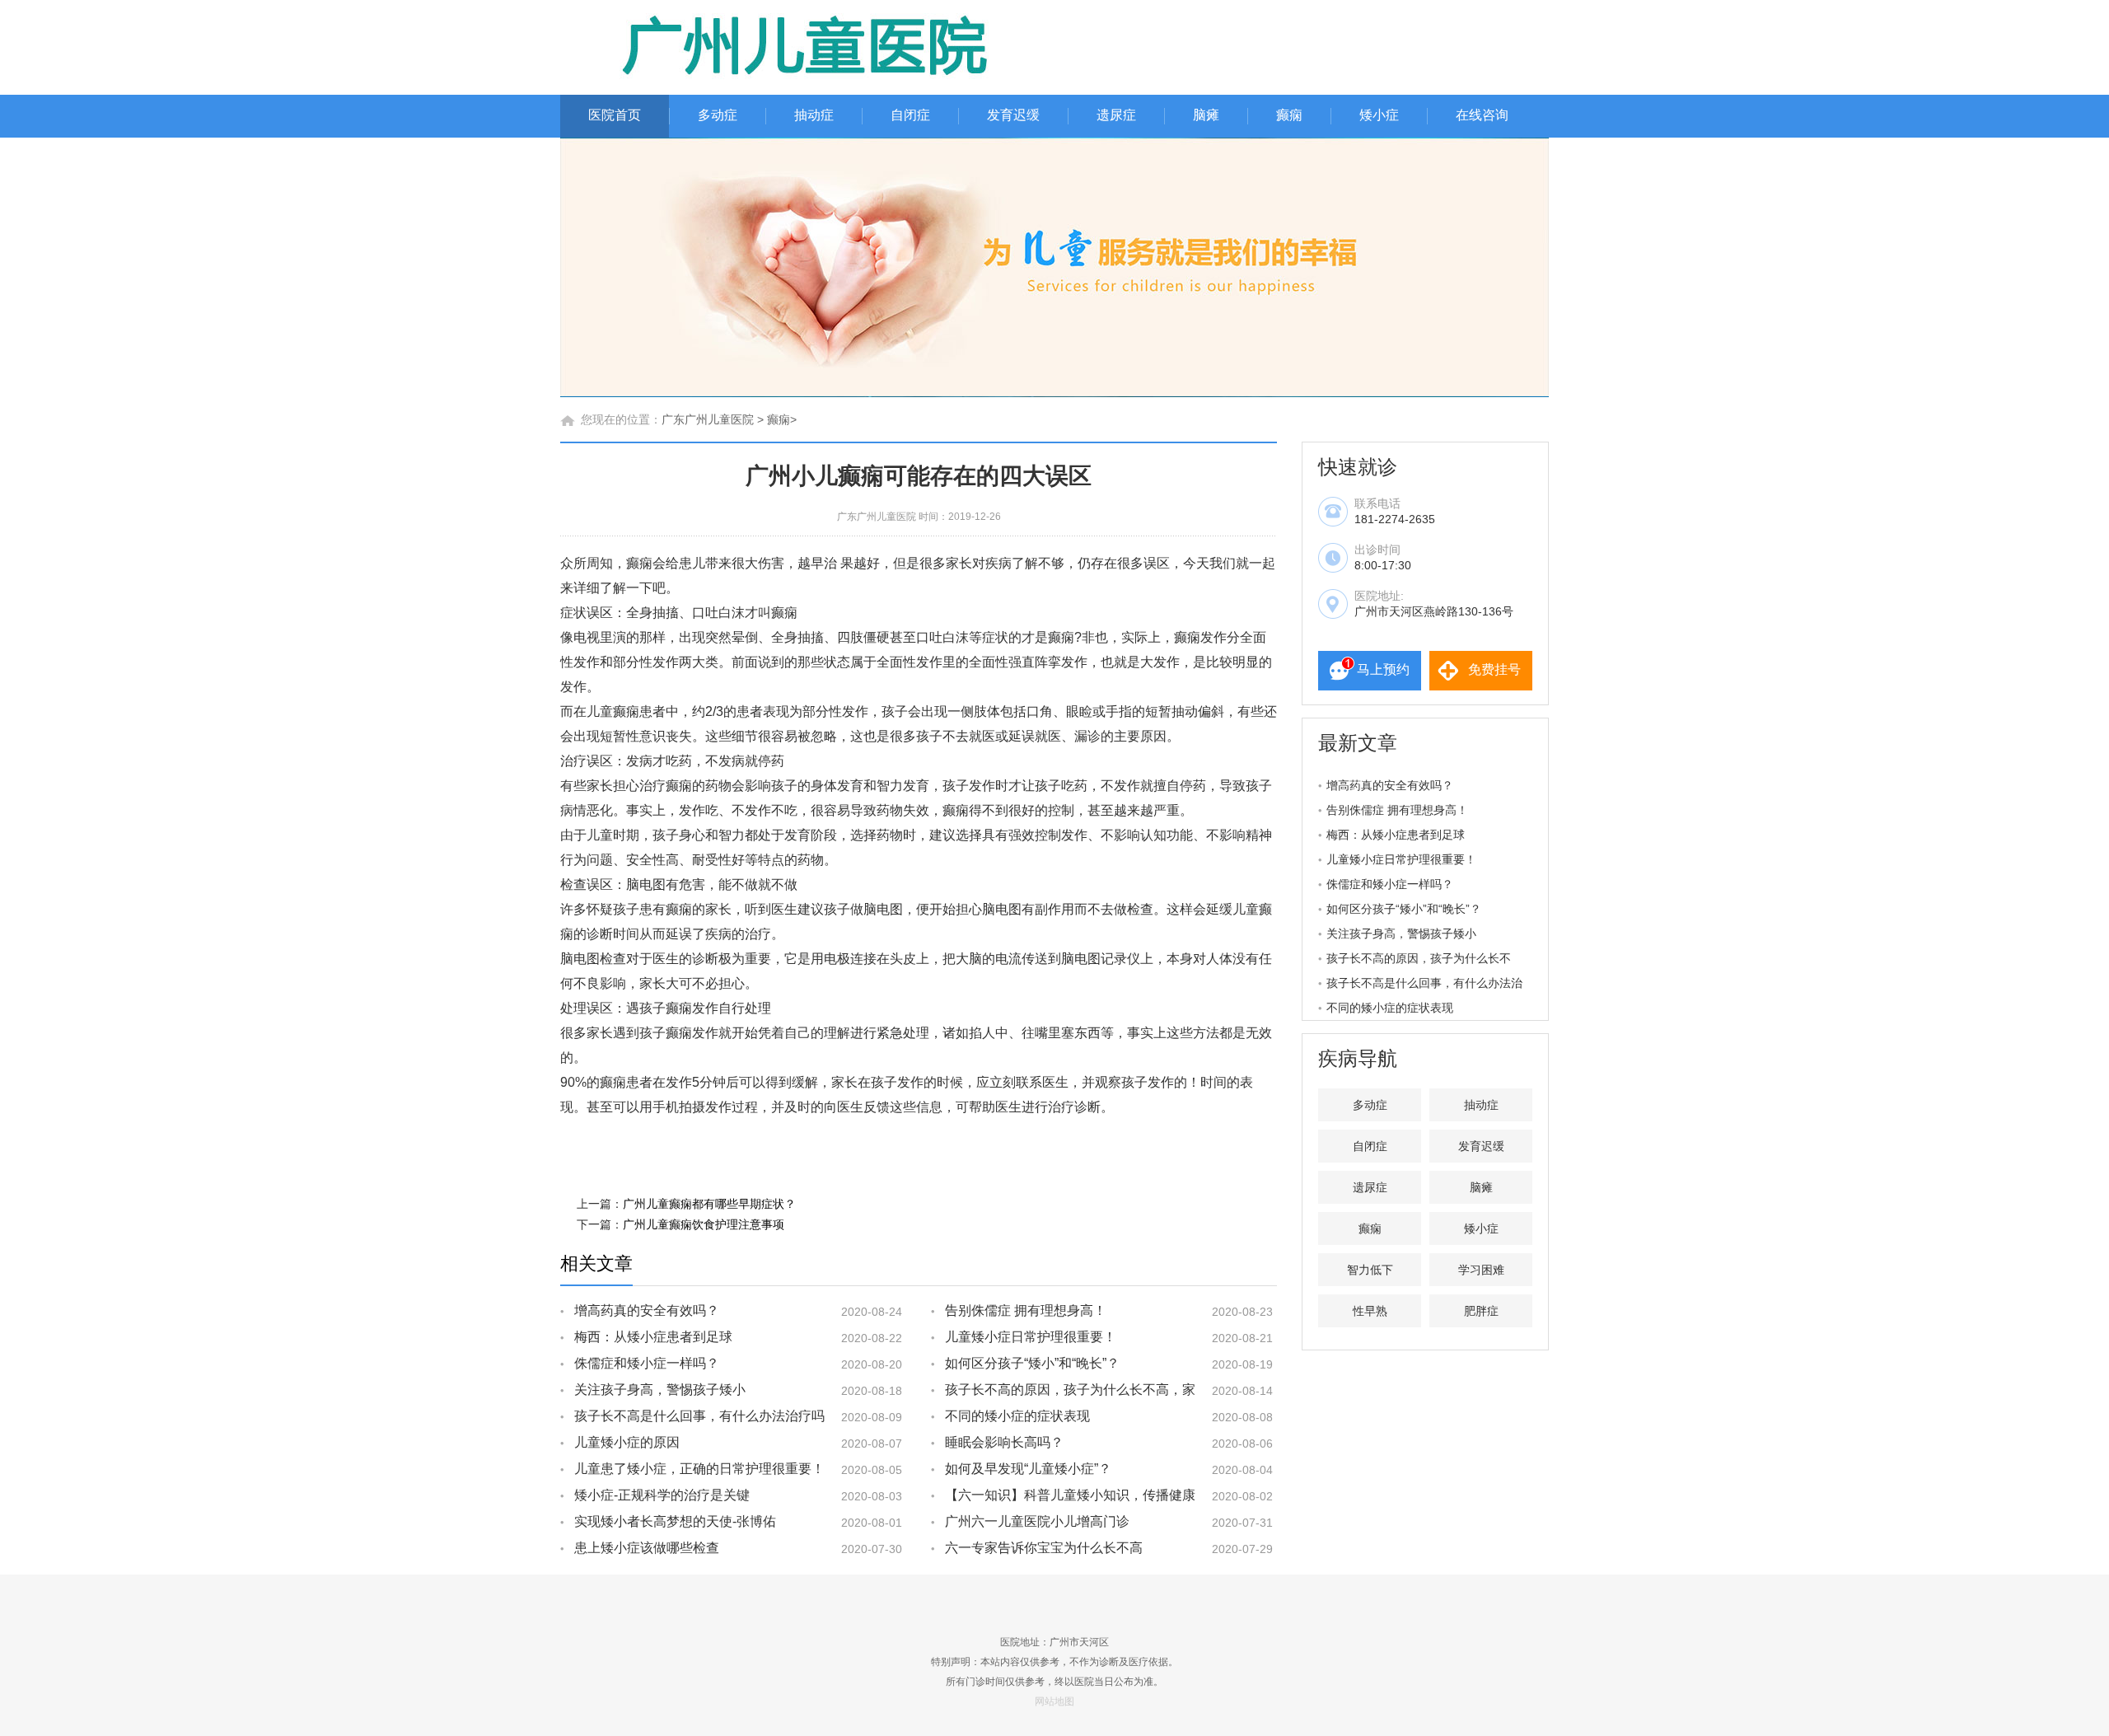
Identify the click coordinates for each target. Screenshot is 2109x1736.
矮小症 (1379, 115)
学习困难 (1481, 1270)
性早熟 (1370, 1311)
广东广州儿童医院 (708, 419)
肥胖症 (1481, 1311)
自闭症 (910, 115)
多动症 (718, 115)
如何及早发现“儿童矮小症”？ (1028, 1469)
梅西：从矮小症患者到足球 (653, 1337)
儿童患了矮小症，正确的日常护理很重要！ (699, 1469)
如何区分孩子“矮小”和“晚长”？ (1032, 1363)
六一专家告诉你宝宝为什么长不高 (1044, 1548)
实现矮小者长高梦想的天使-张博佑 (675, 1521)
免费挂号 (1494, 669)
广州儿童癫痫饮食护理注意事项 (704, 1224)
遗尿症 (1116, 115)
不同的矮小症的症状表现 (1017, 1416)
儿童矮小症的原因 (627, 1442)
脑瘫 (1206, 115)
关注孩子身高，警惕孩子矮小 (660, 1390)
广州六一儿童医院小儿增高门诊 (1037, 1521)
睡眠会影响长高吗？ (1004, 1442)
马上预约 (1383, 669)
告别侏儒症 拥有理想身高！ (1026, 1310)
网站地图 (1054, 1701)
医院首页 (615, 115)
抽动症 (814, 115)
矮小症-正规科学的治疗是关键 (662, 1495)
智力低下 (1370, 1270)
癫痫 (1289, 115)
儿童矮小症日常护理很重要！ (1031, 1337)
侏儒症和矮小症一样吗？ (647, 1363)
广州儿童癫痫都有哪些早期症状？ (709, 1204)
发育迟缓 (1013, 115)
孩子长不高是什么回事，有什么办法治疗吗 (699, 1416)
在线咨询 (1482, 115)
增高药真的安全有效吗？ (647, 1310)
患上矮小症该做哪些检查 (647, 1548)
